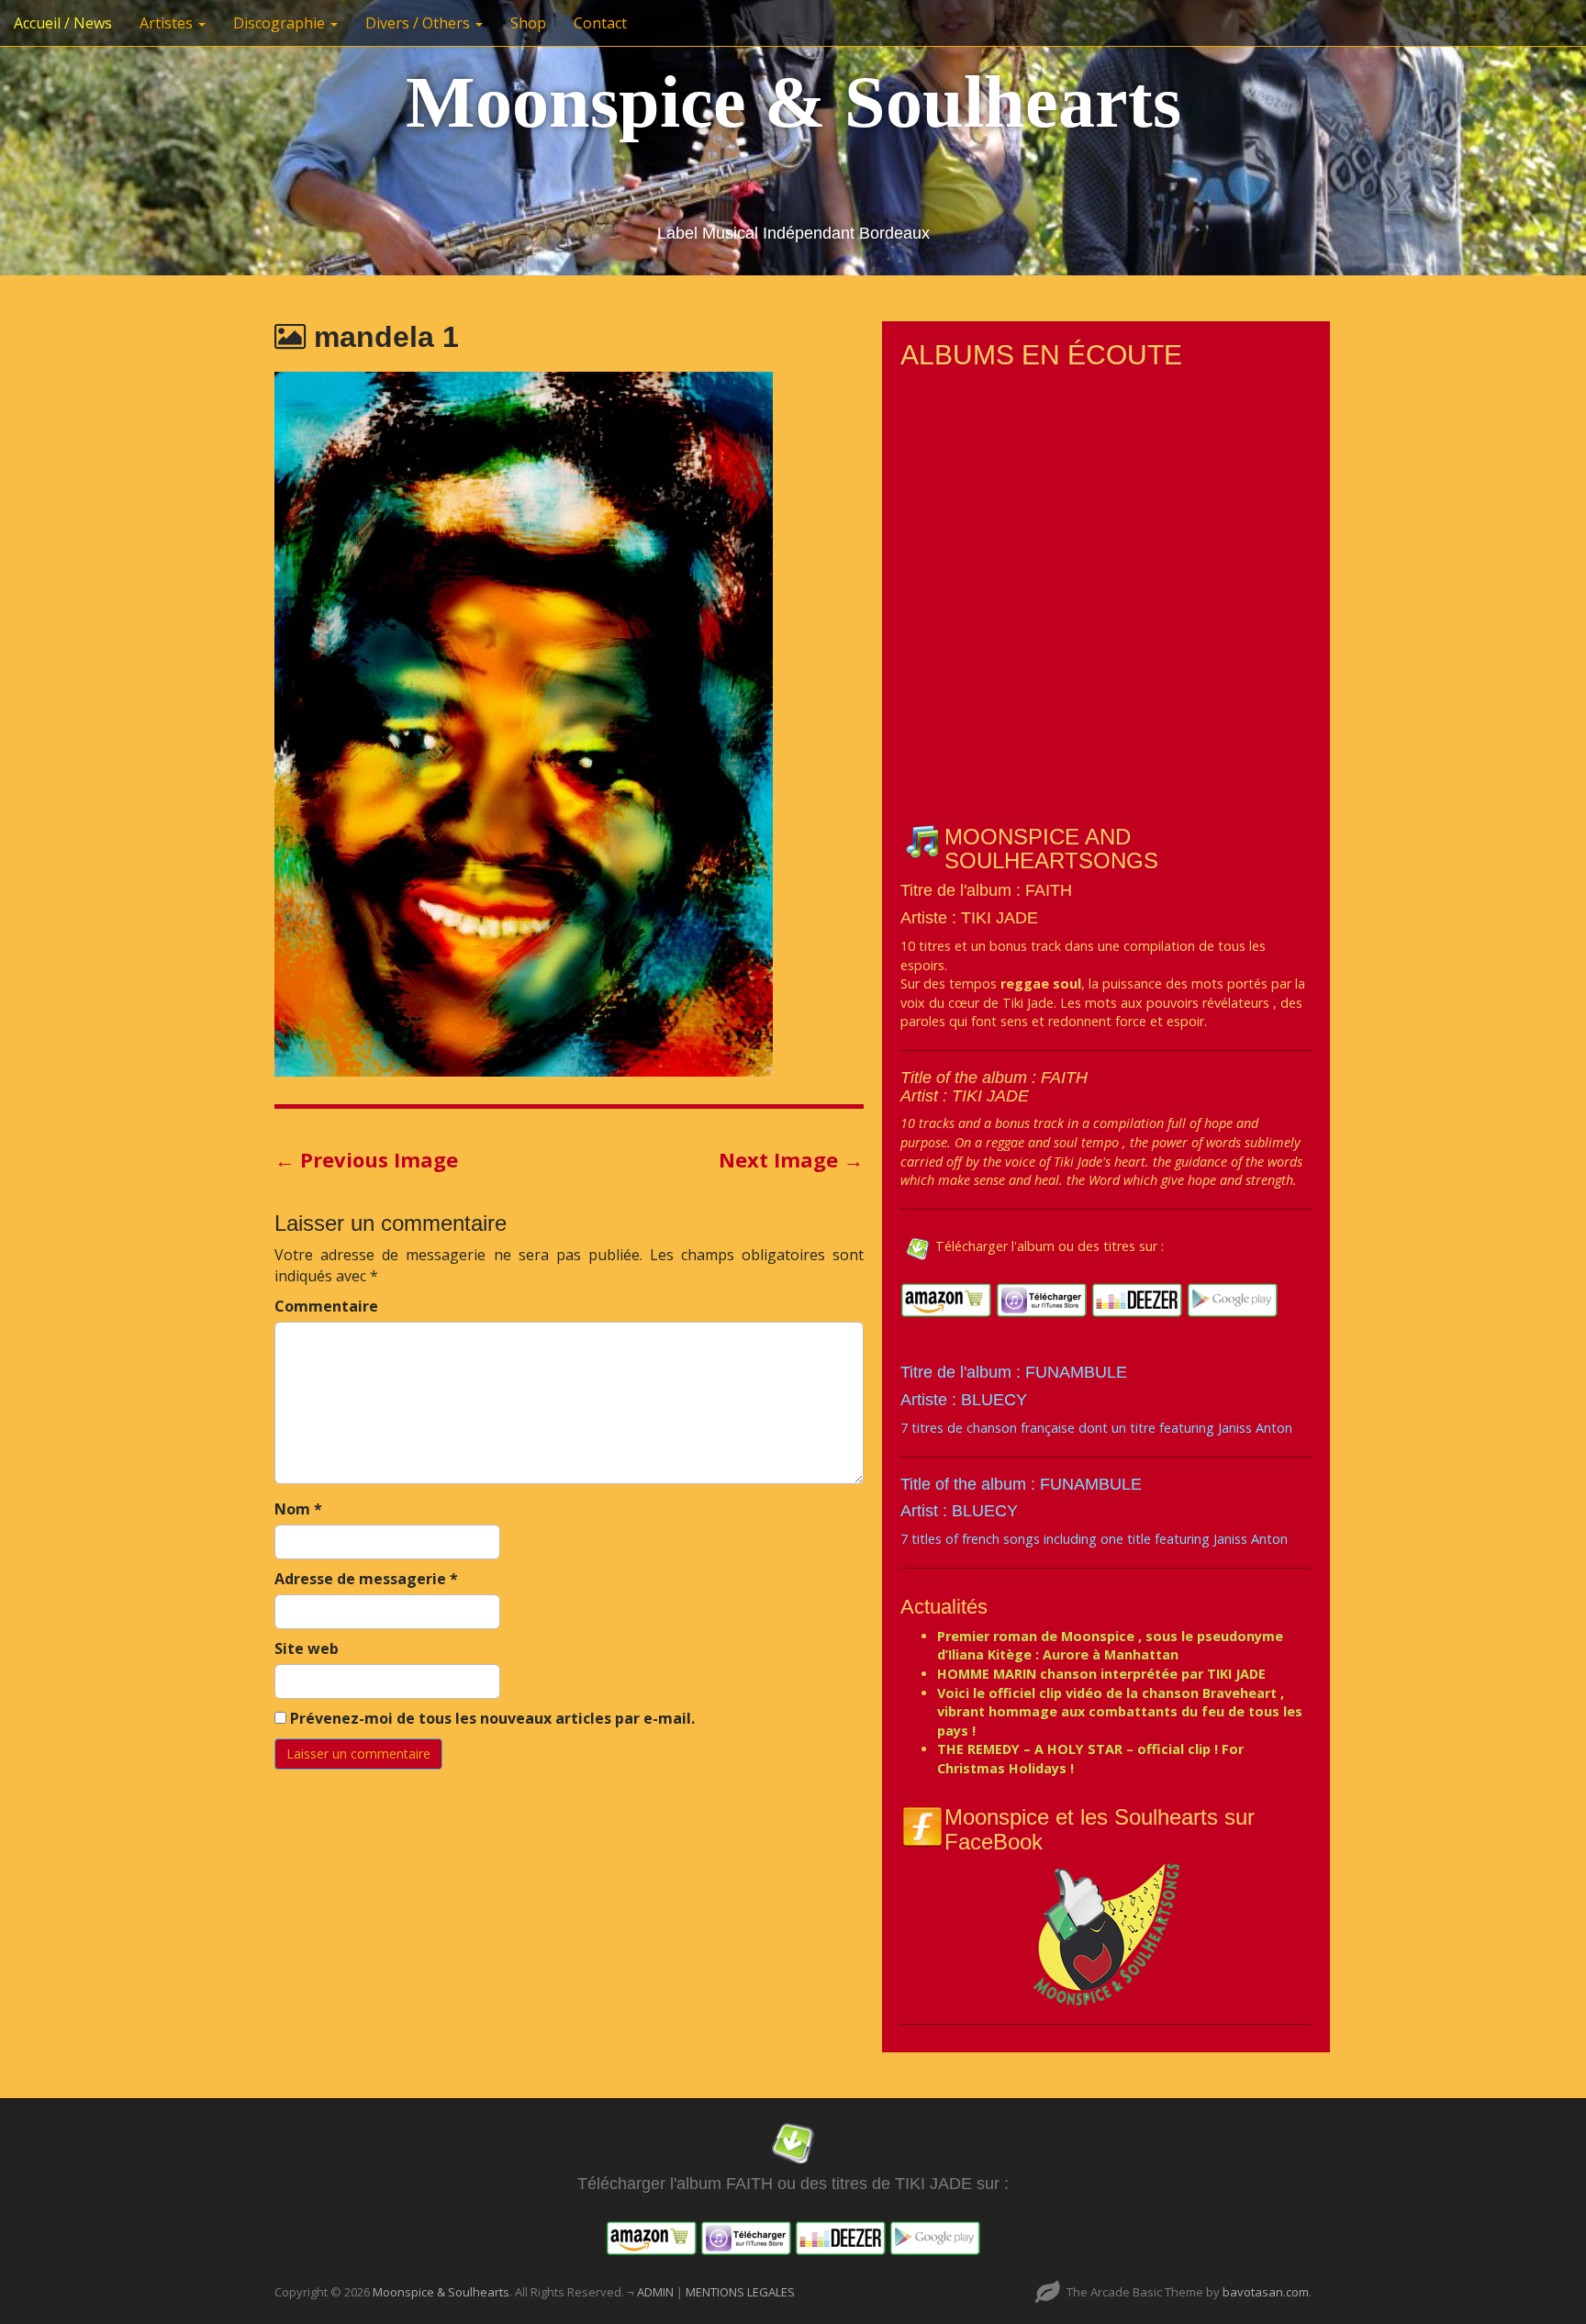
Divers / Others (419, 23)
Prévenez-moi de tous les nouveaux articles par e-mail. (492, 1718)
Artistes (168, 23)
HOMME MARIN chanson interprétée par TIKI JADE (1101, 1674)
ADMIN (657, 2292)
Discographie (281, 23)
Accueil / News (63, 23)
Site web (307, 1648)
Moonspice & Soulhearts (793, 102)
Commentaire (326, 1306)
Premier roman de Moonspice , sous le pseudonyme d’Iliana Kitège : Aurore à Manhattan (1110, 1646)
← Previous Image (366, 1159)
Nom (298, 1509)
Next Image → (791, 1159)
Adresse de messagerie (366, 1579)
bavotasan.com (1266, 2292)
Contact (600, 23)
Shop (528, 23)
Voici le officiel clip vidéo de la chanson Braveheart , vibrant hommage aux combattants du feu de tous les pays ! (1120, 1712)
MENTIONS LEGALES (740, 2292)
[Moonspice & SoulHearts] (1106, 1933)
